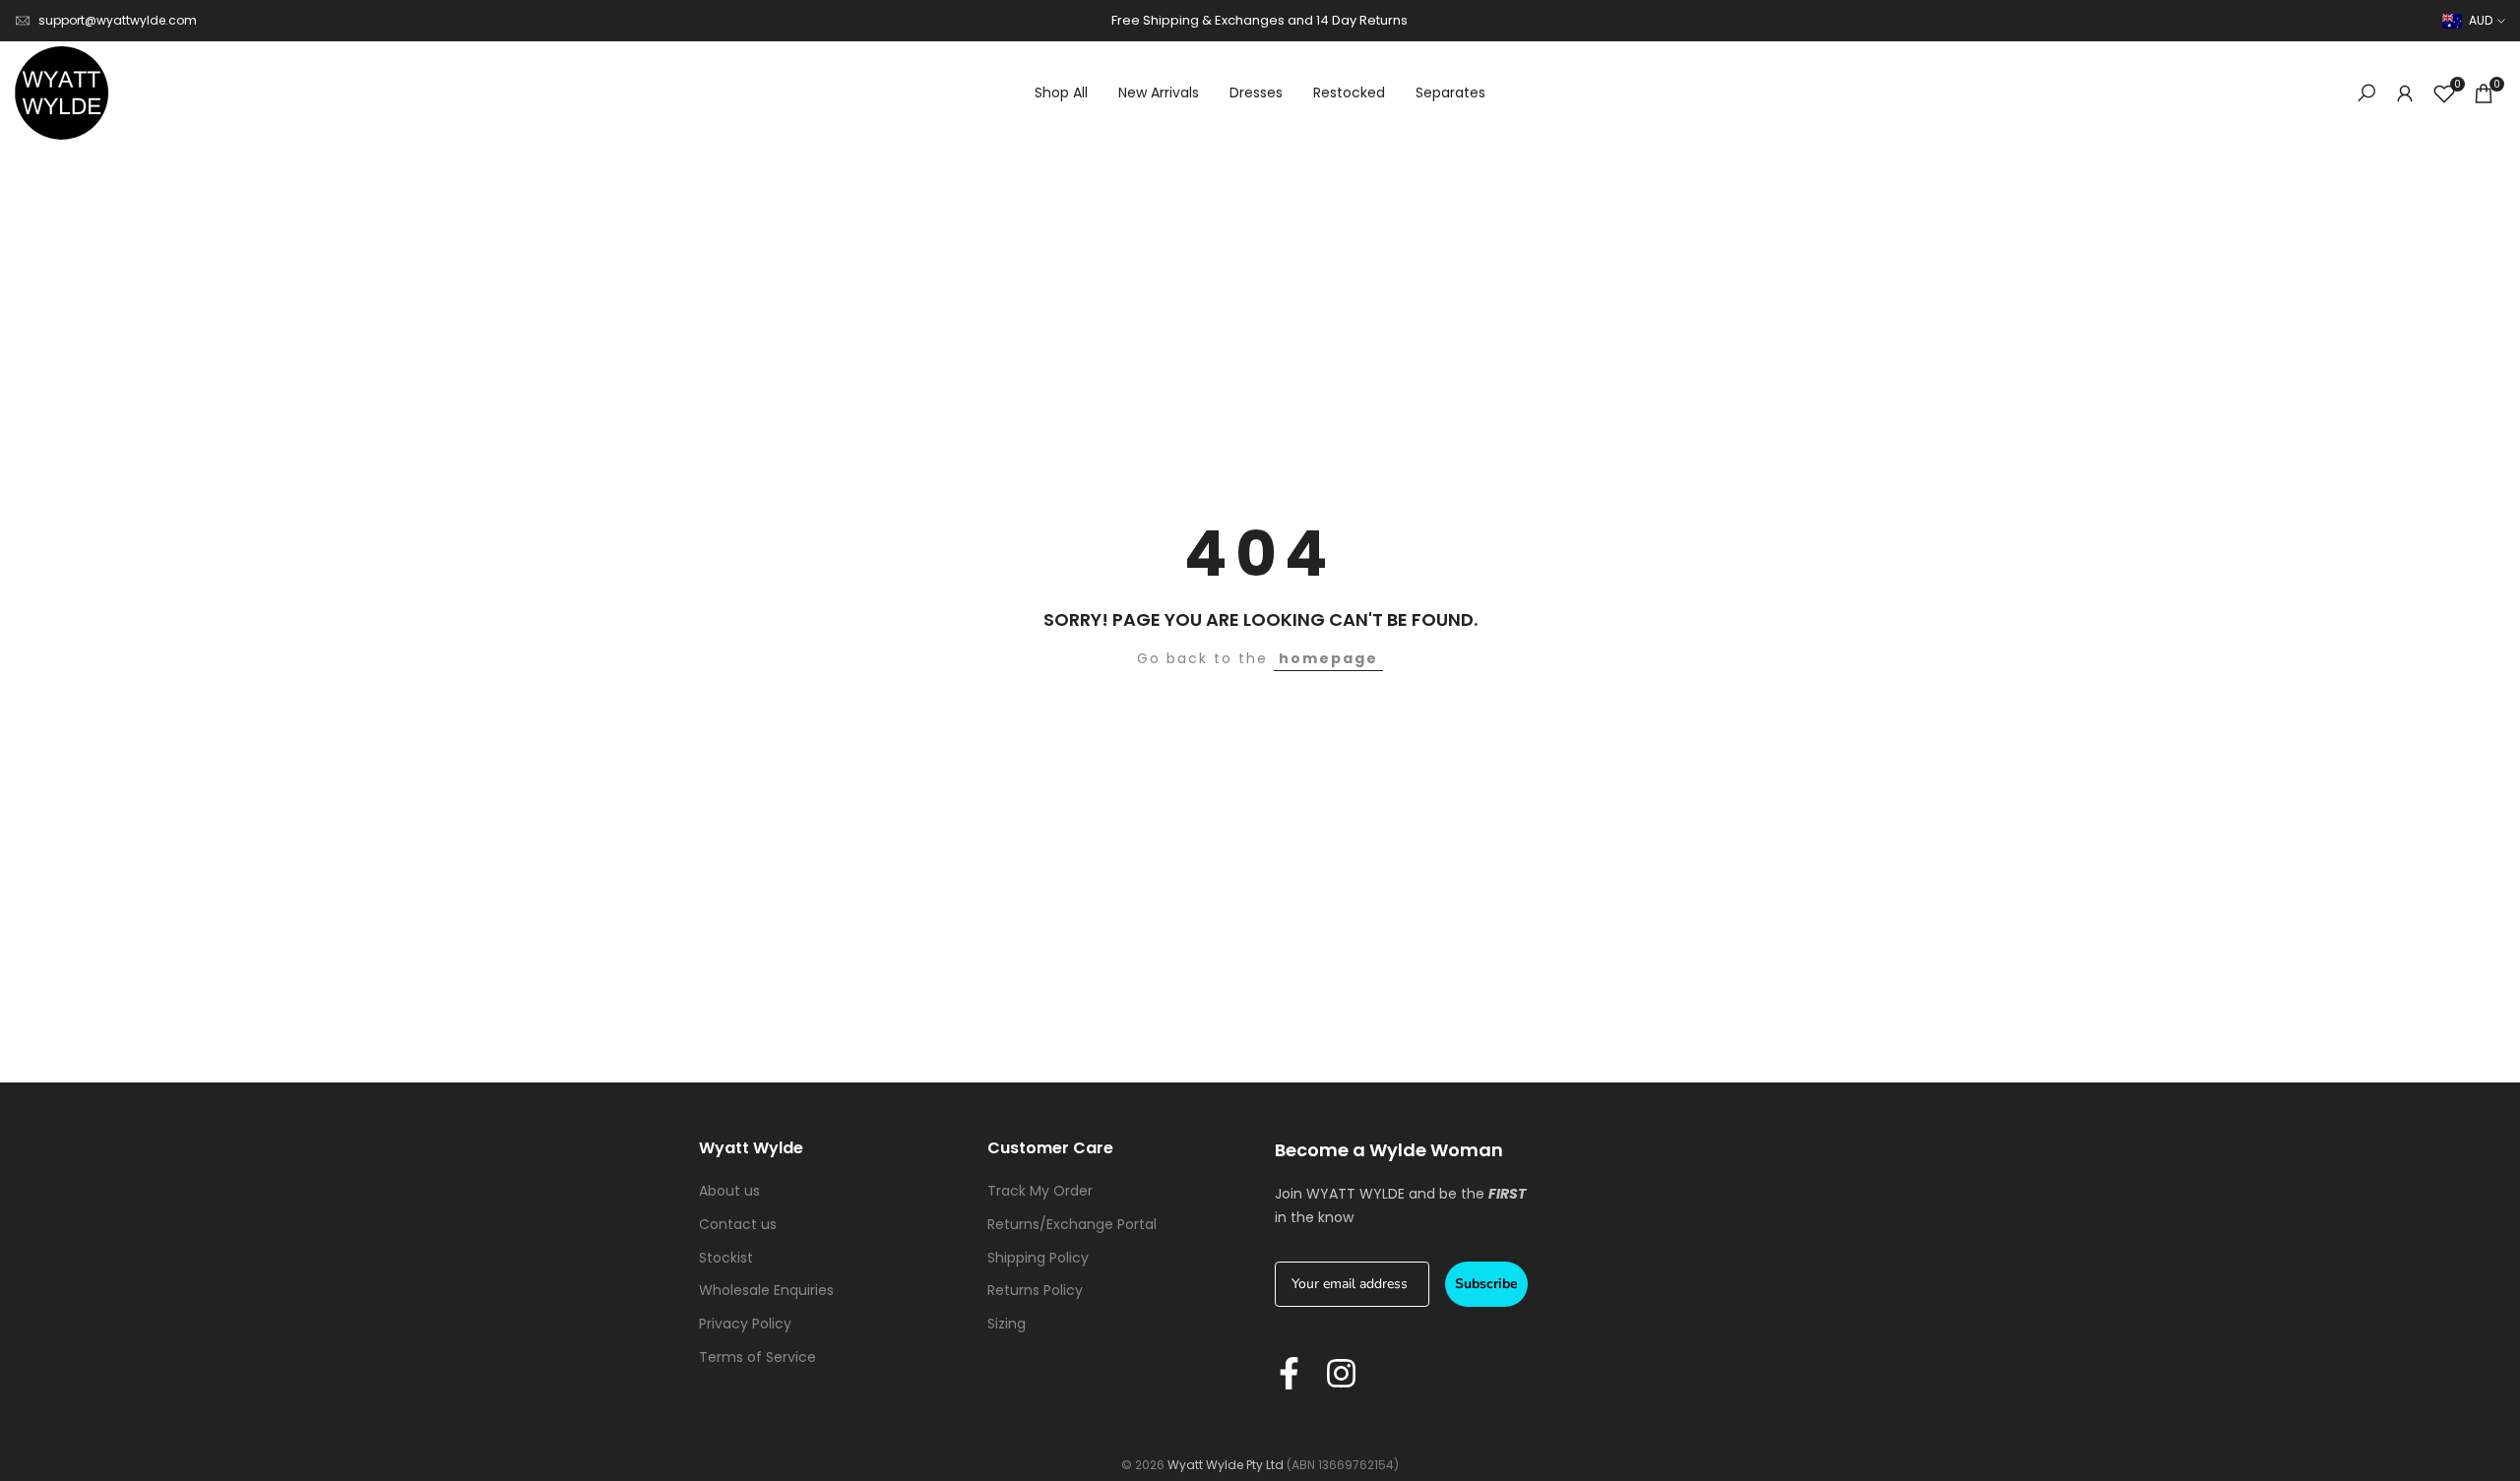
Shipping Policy (1038, 1258)
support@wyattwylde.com (118, 20)
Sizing (1007, 1324)
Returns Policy (1035, 1290)
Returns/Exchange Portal (1072, 1224)
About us (729, 1191)
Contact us (738, 1224)
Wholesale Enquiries (766, 1290)
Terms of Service (757, 1357)
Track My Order (1040, 1191)
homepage (1328, 658)
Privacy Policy (745, 1324)
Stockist (726, 1258)
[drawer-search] (2366, 93)
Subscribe (1486, 1284)
